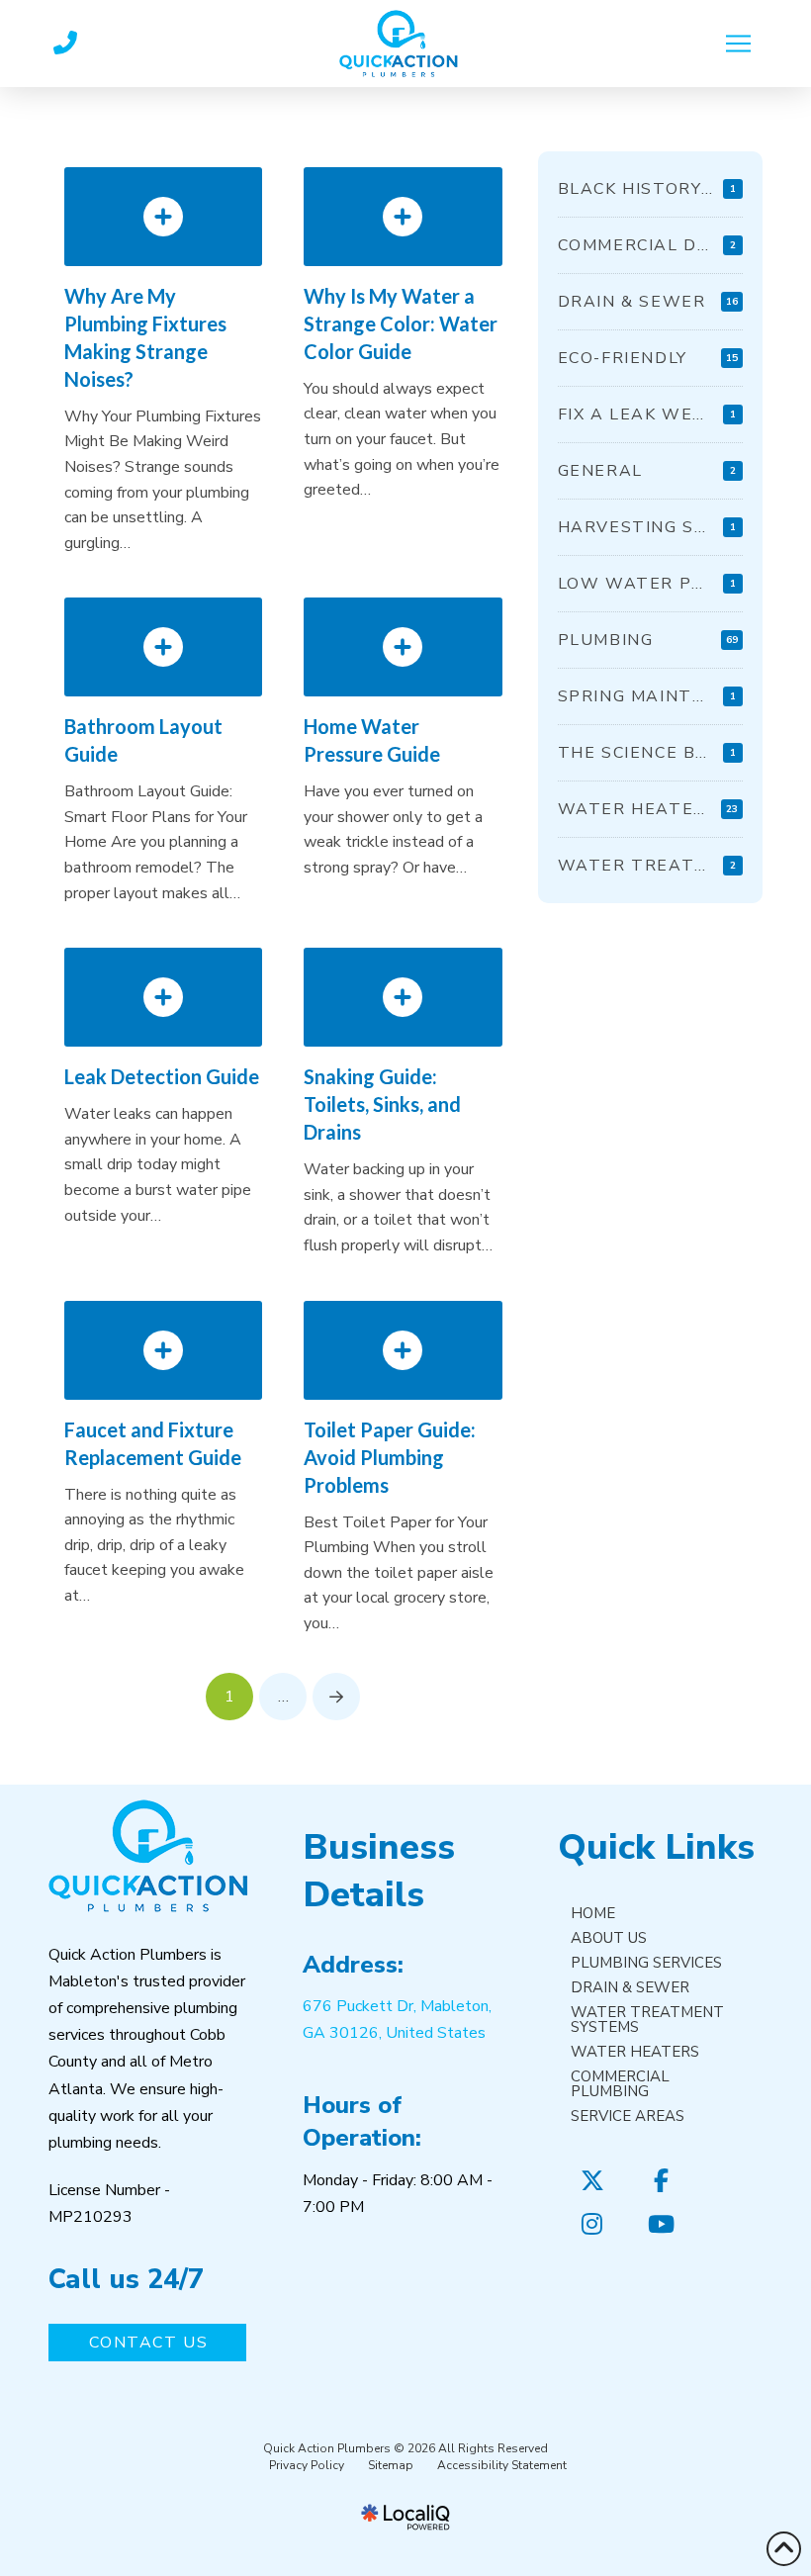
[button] (739, 44)
